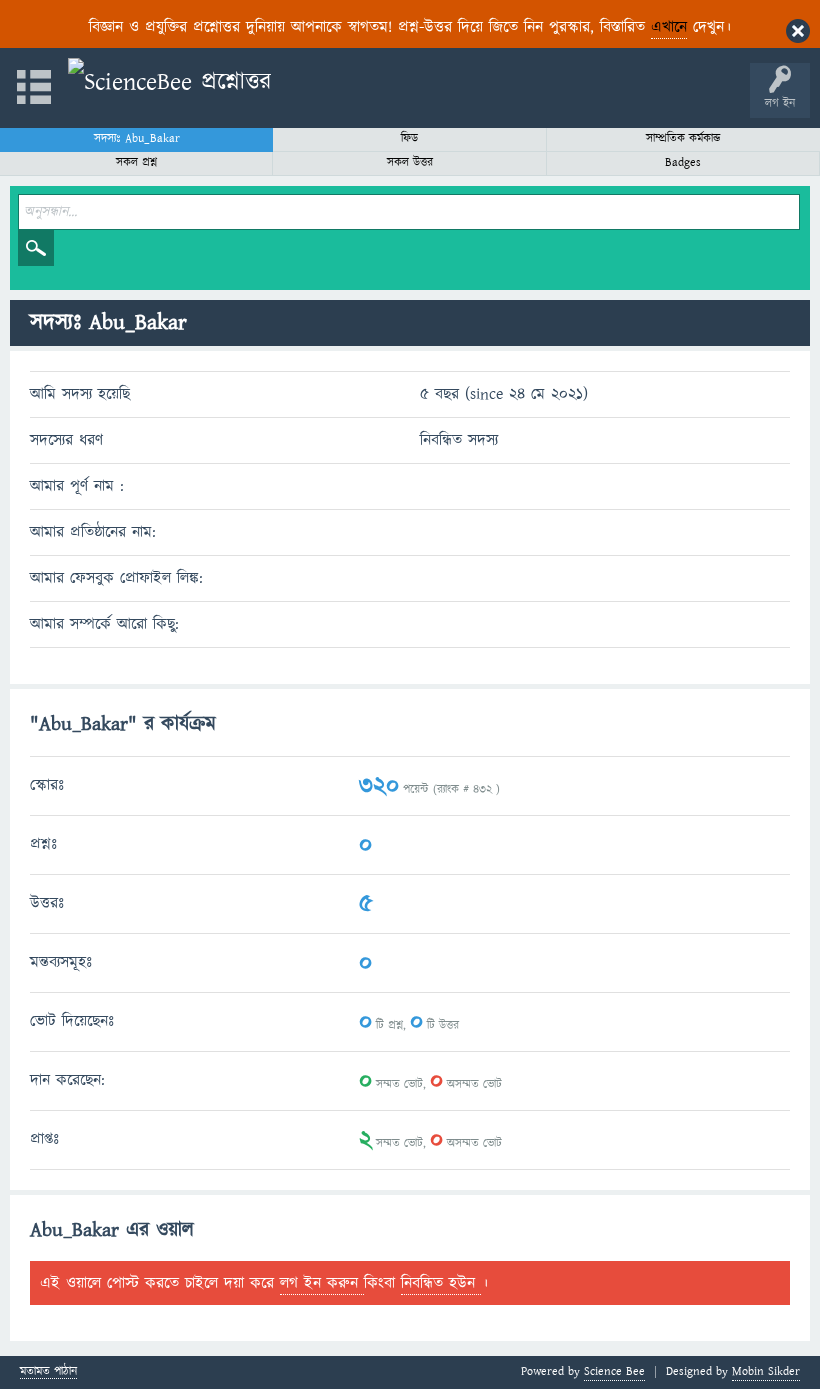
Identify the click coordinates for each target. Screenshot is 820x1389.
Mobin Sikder (766, 1371)
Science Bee (614, 1371)
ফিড (409, 138)
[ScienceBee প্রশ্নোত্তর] (169, 82)
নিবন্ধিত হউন (441, 1283)
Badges (683, 162)
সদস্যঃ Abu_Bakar (137, 138)
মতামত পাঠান (48, 1372)
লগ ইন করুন (322, 1283)
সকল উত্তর (410, 162)
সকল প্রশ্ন (136, 162)
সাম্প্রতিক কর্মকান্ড (683, 138)
